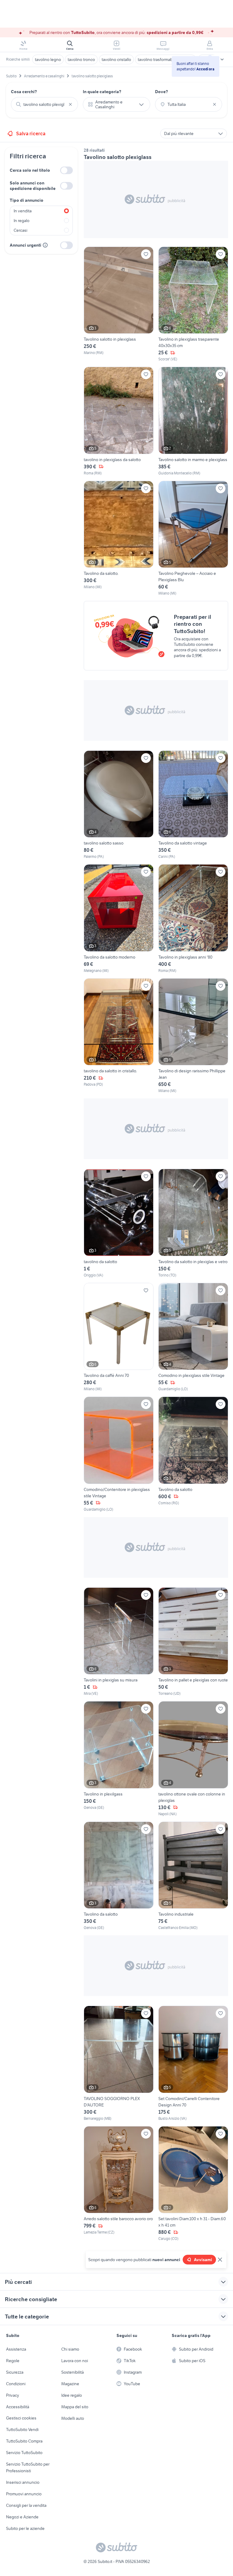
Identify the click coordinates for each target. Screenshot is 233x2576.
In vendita (23, 211)
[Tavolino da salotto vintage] (193, 805)
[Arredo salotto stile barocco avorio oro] (119, 2184)
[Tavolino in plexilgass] (119, 1759)
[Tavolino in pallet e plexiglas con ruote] (193, 1642)
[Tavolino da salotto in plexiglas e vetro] (193, 1223)
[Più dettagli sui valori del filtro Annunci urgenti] (45, 245)
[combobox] (44, 104)
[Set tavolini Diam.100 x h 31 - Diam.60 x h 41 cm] (193, 2184)
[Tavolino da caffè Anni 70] (119, 1337)
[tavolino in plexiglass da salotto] (119, 421)
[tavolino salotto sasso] (119, 805)
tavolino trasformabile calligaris (166, 59)
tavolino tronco (81, 59)
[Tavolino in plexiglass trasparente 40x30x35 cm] (193, 304)
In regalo (22, 221)
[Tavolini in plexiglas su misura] (119, 1642)
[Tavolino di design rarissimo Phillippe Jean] (193, 1036)
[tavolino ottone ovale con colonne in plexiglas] (193, 1759)
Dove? (162, 92)
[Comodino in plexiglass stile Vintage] (193, 1337)
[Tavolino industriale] (193, 1876)
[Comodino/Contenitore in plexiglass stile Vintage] (119, 1454)
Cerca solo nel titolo (30, 170)
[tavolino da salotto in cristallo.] (119, 1036)
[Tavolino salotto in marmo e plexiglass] (193, 421)
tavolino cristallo (116, 59)
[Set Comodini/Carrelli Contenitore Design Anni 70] (193, 2063)
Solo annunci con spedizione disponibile (33, 186)
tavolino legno (48, 59)
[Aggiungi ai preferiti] (146, 254)
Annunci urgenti (25, 245)
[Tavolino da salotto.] (119, 539)
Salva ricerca (31, 133)
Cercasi (20, 230)
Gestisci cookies (21, 2418)
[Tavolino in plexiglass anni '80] (193, 919)
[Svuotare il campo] (70, 104)
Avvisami (203, 2260)
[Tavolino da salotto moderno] (119, 919)
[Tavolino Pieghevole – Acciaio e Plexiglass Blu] (193, 539)
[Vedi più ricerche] (222, 59)
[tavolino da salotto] (119, 1223)
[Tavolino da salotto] (193, 1454)
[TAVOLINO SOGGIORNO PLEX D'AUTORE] (119, 2063)
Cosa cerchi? (24, 92)
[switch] (66, 170)
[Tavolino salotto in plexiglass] (119, 304)
